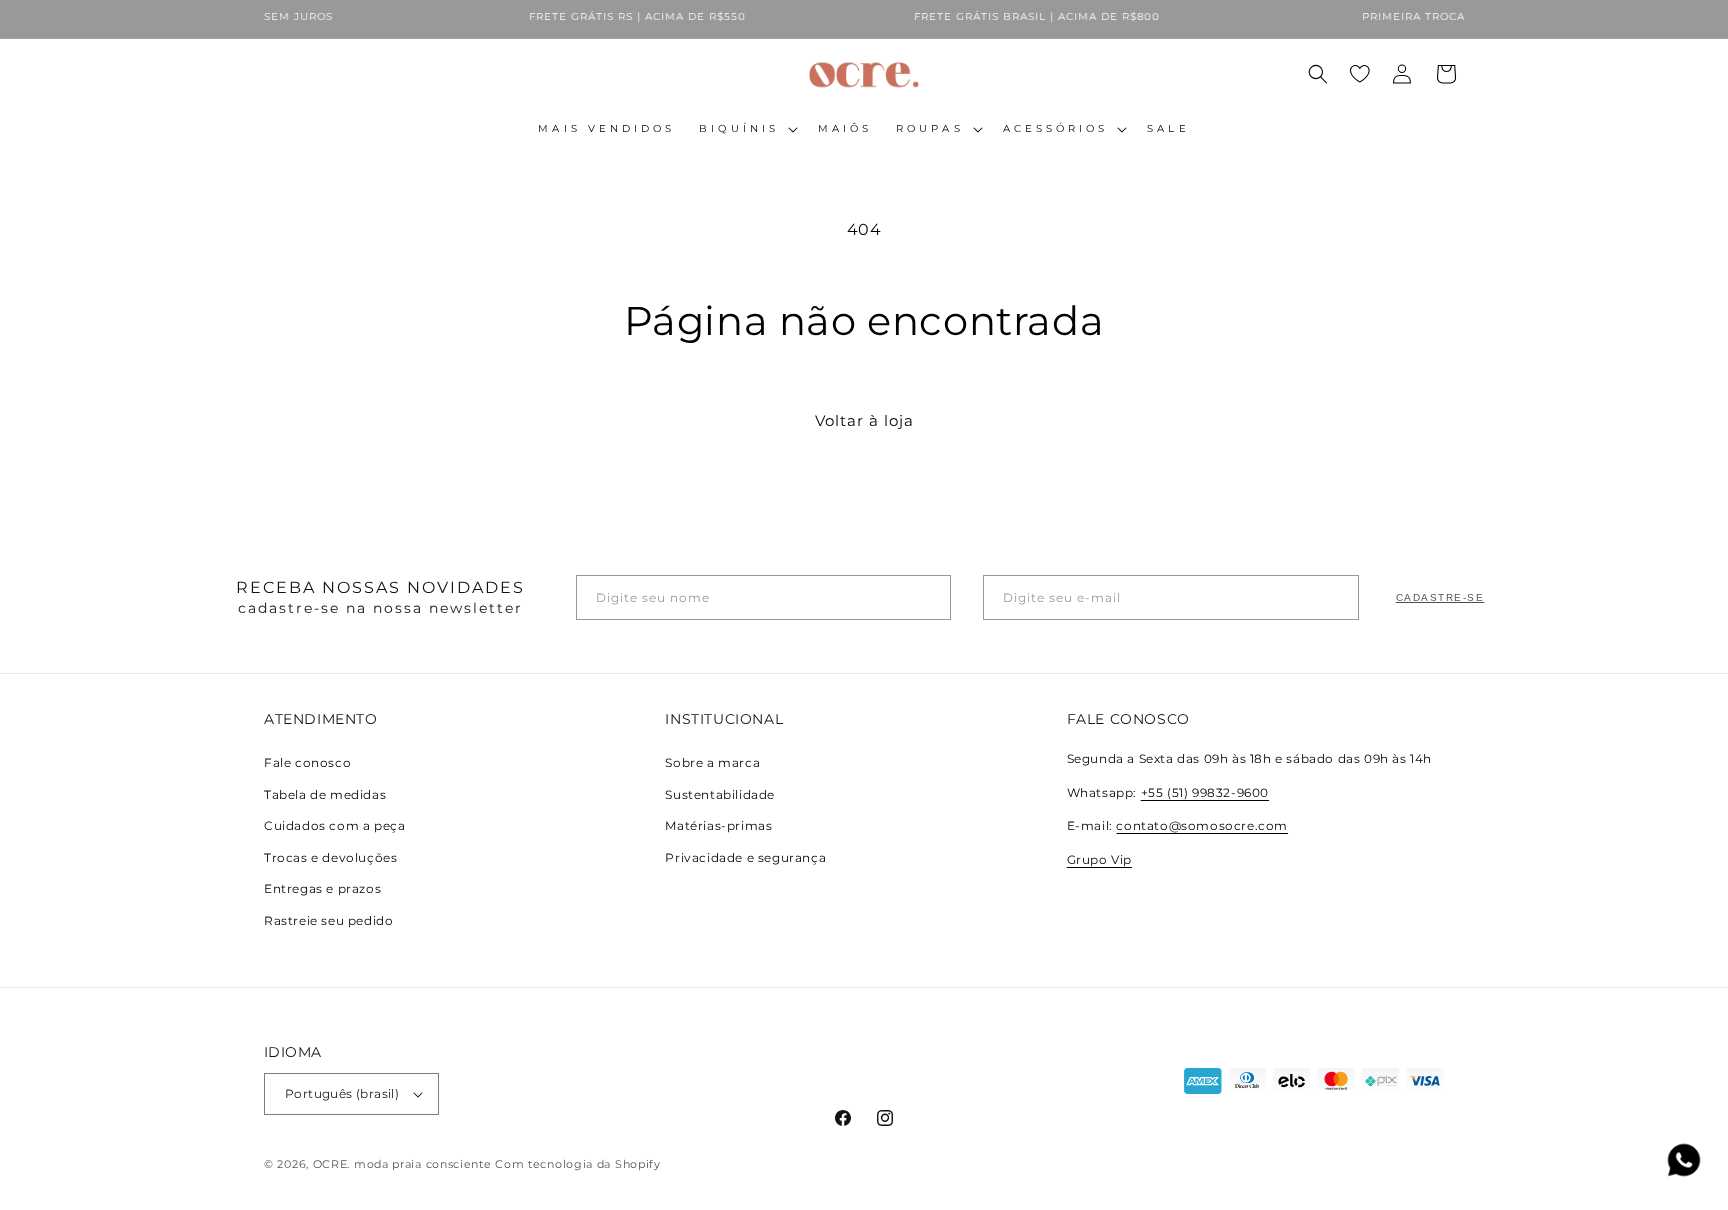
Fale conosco (307, 762)
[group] (612, 19)
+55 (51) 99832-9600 (1205, 792)
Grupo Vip (1099, 859)
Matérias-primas (718, 825)
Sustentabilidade (720, 794)
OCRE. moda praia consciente (402, 1164)
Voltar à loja (864, 420)
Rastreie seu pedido (328, 920)
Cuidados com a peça (334, 825)
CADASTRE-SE (1440, 597)
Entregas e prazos (322, 889)
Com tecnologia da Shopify (578, 1164)
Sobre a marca (712, 762)
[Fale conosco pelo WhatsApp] (1684, 1165)
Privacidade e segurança (745, 857)
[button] (746, 129)
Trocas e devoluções (330, 857)
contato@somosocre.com (1202, 825)
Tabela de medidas (325, 794)
